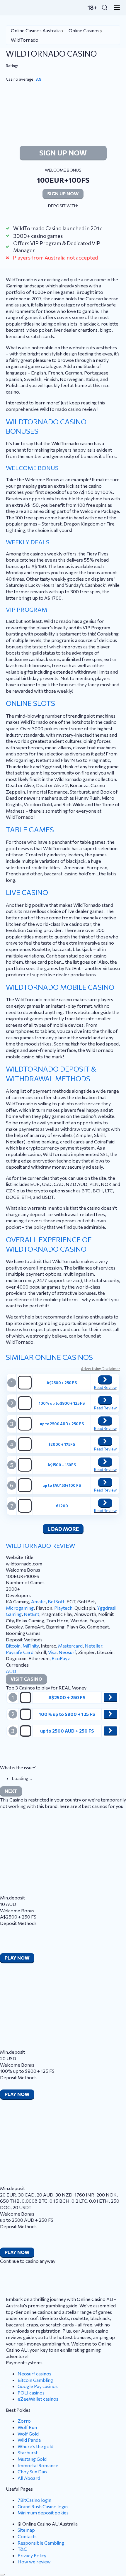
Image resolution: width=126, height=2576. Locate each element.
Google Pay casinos (38, 2386)
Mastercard (70, 1646)
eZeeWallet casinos (38, 2399)
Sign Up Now (63, 153)
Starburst (28, 2452)
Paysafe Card (20, 1652)
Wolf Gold (28, 2434)
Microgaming (20, 1608)
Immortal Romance (38, 2465)
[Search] (105, 7)
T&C (22, 2549)
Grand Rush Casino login (43, 2506)
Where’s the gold (35, 2446)
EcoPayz (61, 1658)
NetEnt (31, 1614)
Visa (52, 1652)
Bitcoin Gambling (35, 2380)
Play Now (17, 1958)
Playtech (63, 1608)
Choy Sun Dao (32, 2471)
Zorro (24, 2421)
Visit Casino (26, 1679)
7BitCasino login (34, 2500)
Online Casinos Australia (36, 30)
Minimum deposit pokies (43, 2513)
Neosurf (67, 1652)
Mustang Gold (32, 2459)
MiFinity (31, 1646)
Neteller (93, 1646)
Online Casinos (84, 30)
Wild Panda (29, 2440)
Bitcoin (13, 1646)
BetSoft (56, 1601)
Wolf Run (27, 2427)
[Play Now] (105, 1379)
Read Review (105, 1387)
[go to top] (2, 2575)
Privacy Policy (32, 2555)
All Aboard (29, 2478)
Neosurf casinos (34, 2374)
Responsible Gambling (41, 2543)
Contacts (27, 2536)
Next (11, 1791)
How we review (34, 2561)
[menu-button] (115, 7)
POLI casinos (31, 2393)
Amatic (38, 1601)
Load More (63, 1529)
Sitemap (26, 2530)
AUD (11, 1671)
